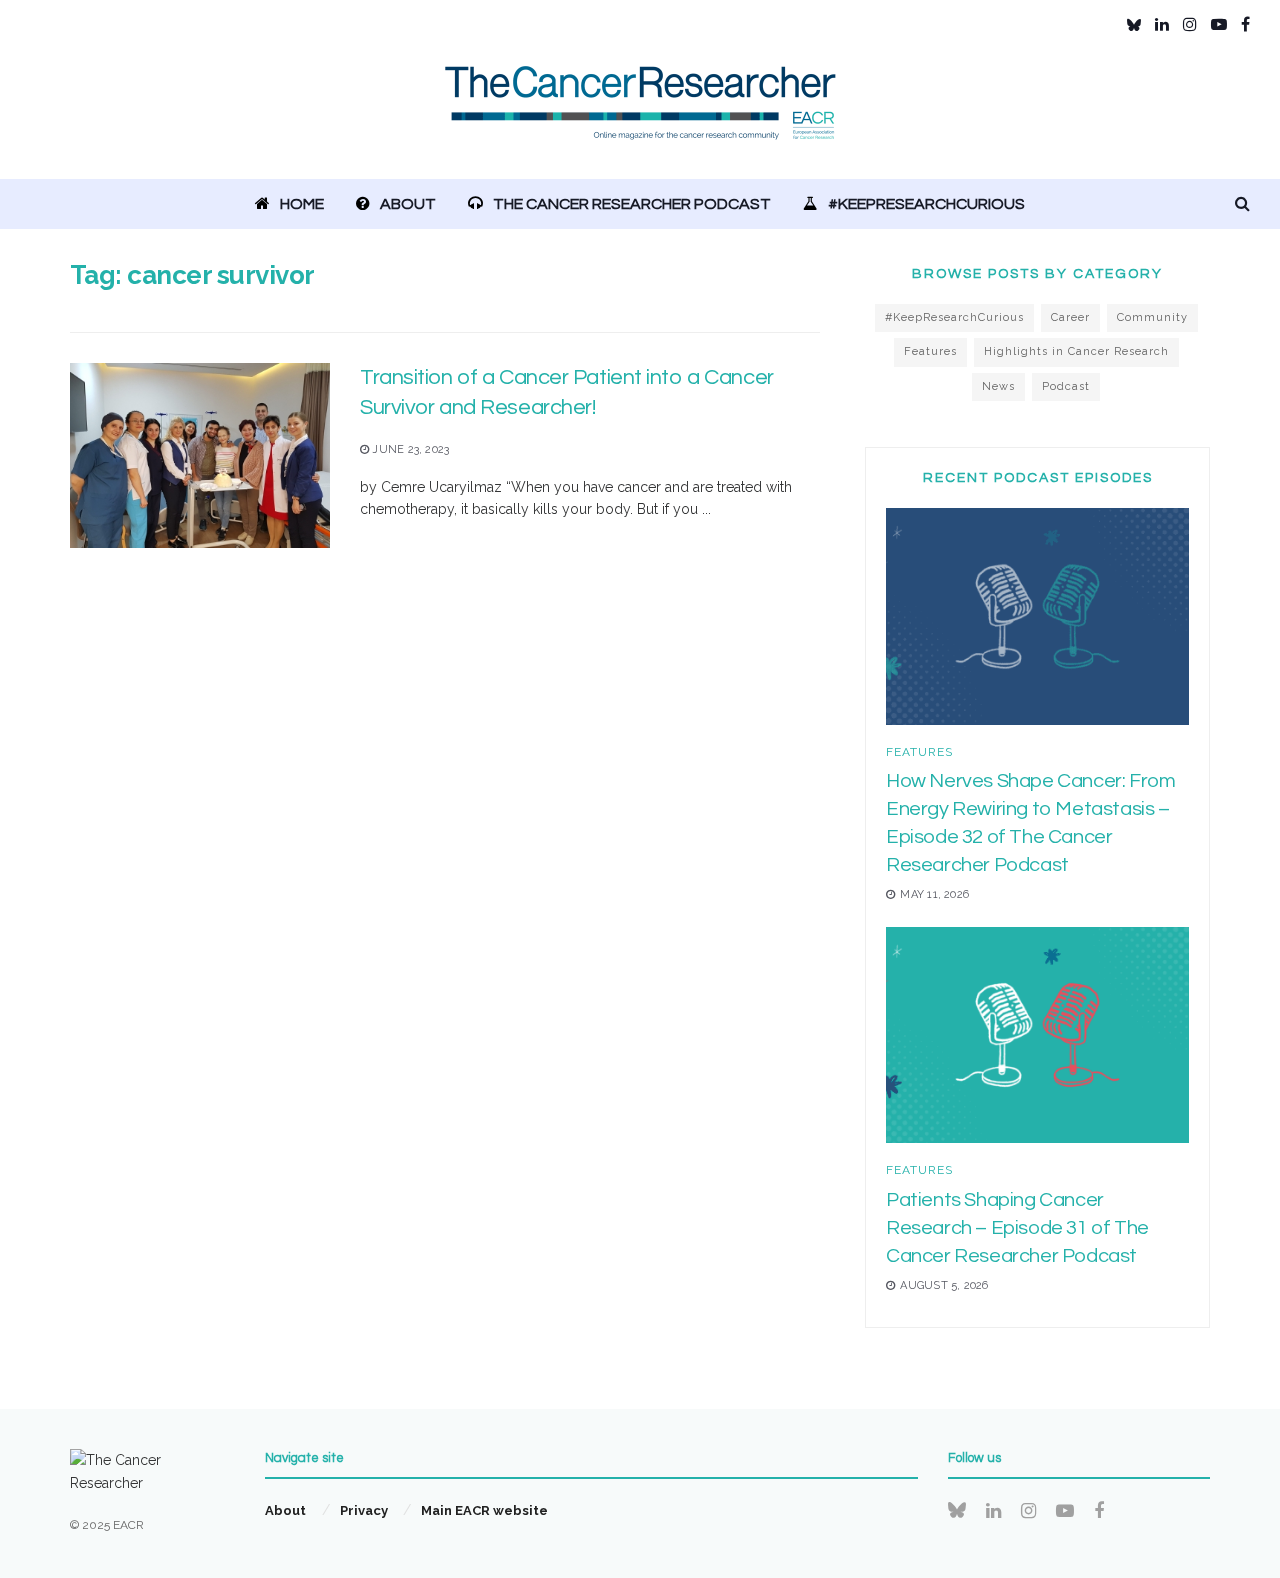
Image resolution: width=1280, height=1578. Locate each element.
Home (302, 204)
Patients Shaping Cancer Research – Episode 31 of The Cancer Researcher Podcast (1017, 1228)
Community (1152, 317)
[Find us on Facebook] (1245, 24)
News (998, 386)
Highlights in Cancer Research (1076, 351)
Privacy (364, 1510)
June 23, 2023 (409, 449)
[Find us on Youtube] (1219, 24)
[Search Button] (1242, 204)
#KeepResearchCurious (926, 204)
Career (1070, 317)
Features (930, 351)
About (408, 204)
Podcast (1066, 386)
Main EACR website (484, 1510)
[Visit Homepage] (640, 114)
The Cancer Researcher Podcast (632, 204)
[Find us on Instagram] (1190, 24)
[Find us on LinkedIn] (1162, 24)
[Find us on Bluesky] (1134, 25)
